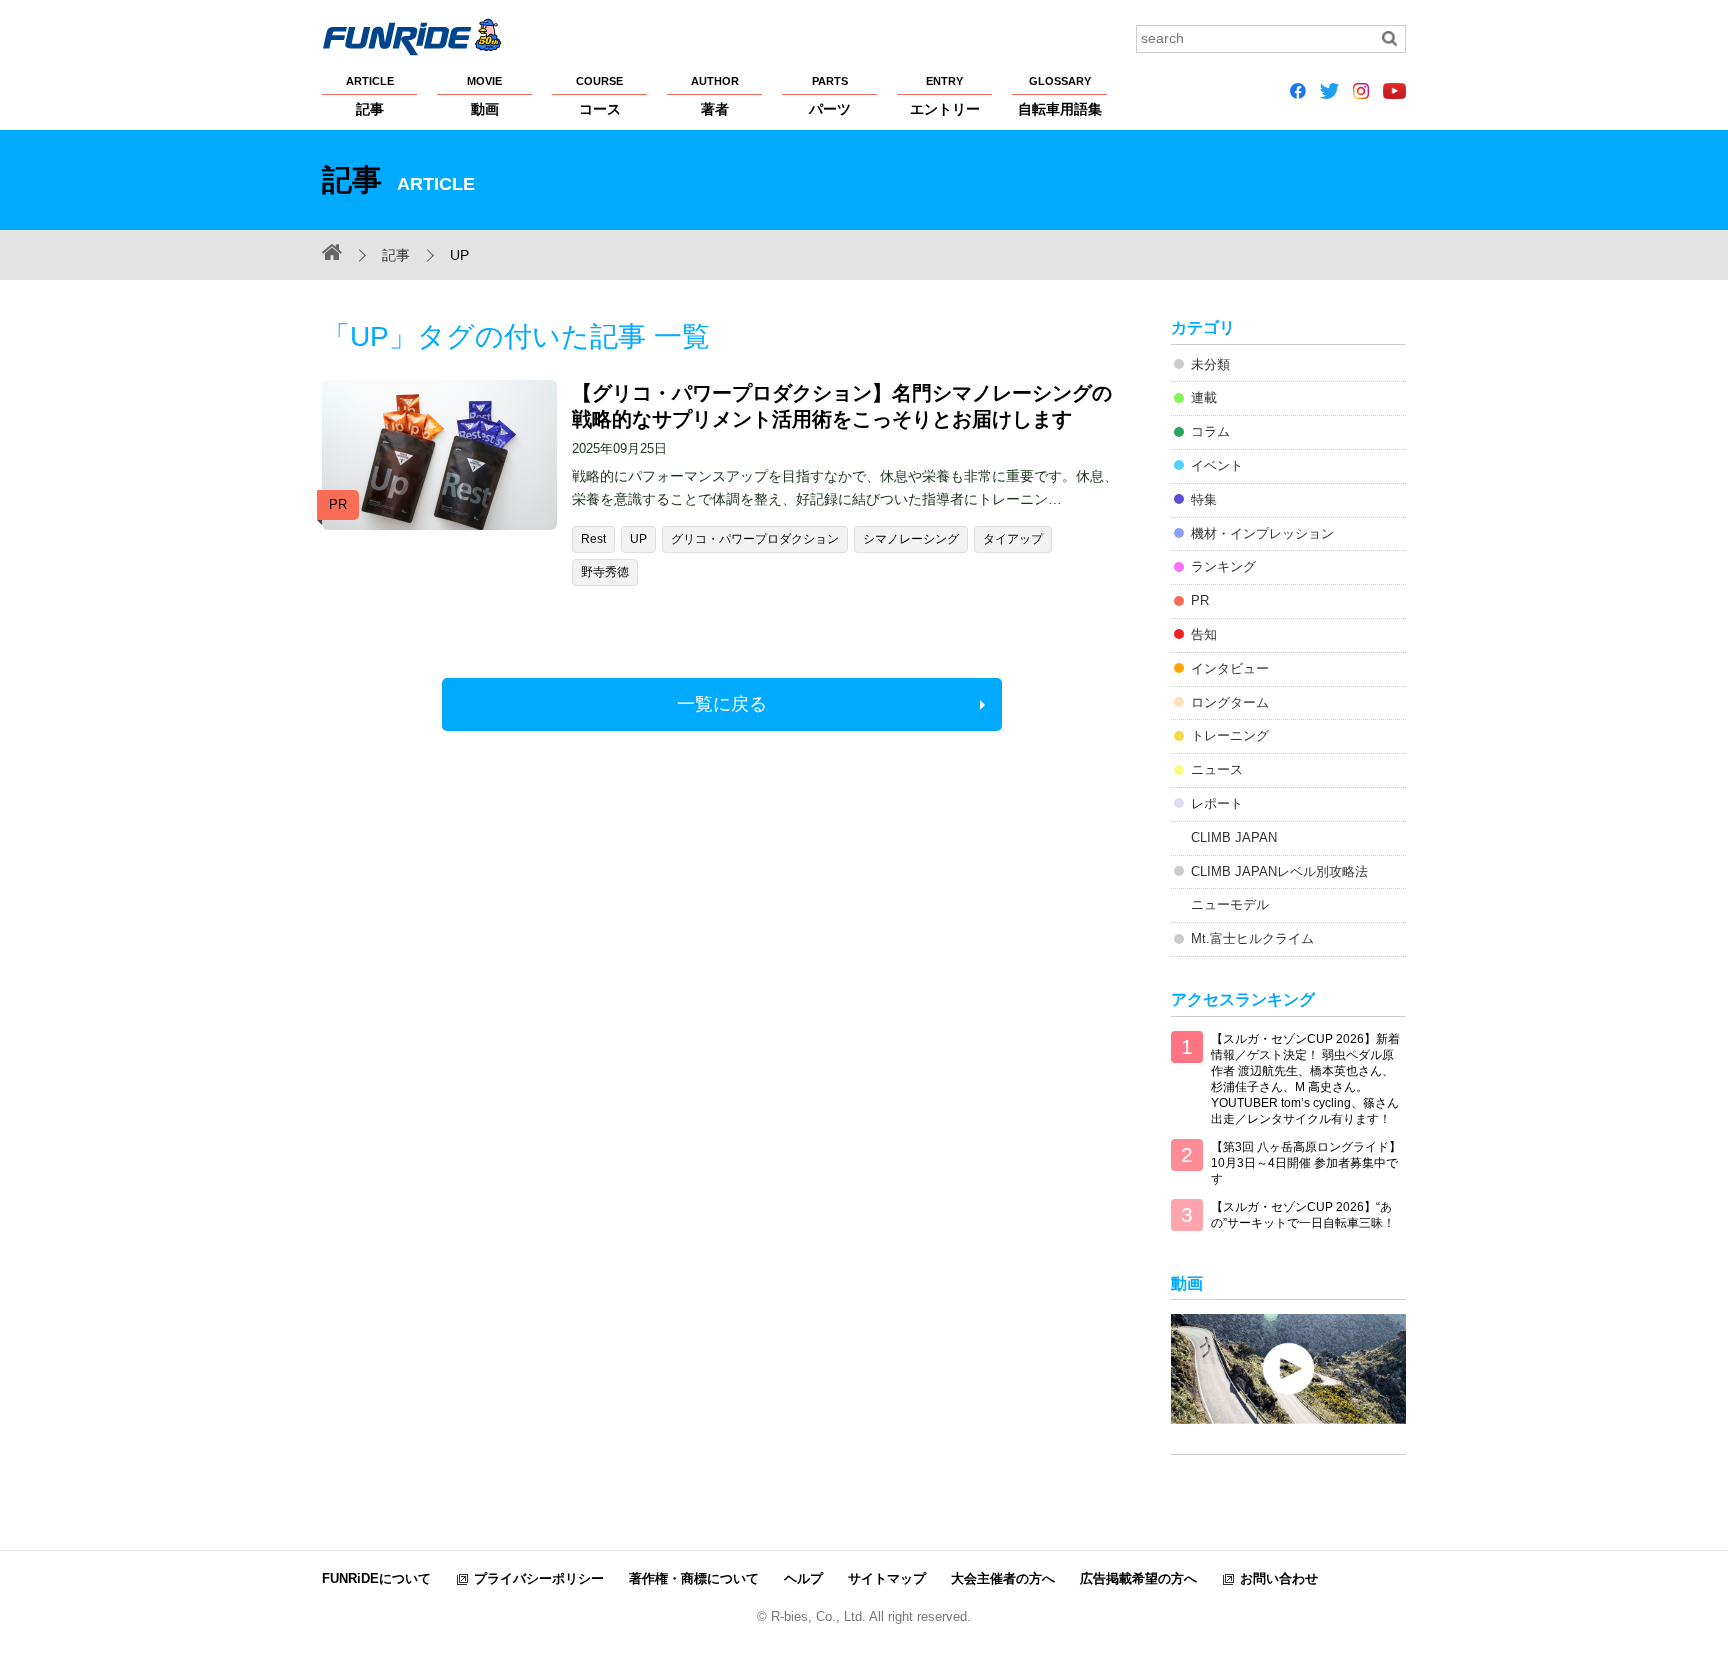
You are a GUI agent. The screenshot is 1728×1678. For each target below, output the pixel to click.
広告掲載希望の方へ (1138, 1578)
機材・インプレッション (1262, 533)
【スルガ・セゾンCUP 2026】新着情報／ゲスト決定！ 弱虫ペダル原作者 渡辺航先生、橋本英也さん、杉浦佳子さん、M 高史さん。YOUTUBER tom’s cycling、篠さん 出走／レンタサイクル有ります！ (1305, 1079)
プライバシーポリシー (539, 1578)
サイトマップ (887, 1578)
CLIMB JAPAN (1234, 837)
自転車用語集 (1060, 96)
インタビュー (1230, 668)
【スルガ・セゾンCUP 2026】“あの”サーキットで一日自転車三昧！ (1303, 1215)
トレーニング (1230, 735)
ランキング (1223, 566)
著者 (715, 96)
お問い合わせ (1279, 1578)
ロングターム (1230, 702)
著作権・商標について (694, 1578)
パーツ (830, 96)
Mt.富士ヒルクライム (1252, 938)
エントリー (945, 96)
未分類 (1210, 364)
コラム (1210, 431)
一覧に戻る (722, 704)
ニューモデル (1230, 904)
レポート (1217, 803)
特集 (1204, 499)
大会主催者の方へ (1003, 1578)
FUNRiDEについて (376, 1578)
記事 (370, 96)
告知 (1204, 634)
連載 (1204, 397)
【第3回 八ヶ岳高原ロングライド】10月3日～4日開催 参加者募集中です (1306, 1163)
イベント (1217, 465)
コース (599, 96)
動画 (484, 96)
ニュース (1217, 769)
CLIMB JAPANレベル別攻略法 (1279, 871)
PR (1200, 600)
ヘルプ (803, 1578)
